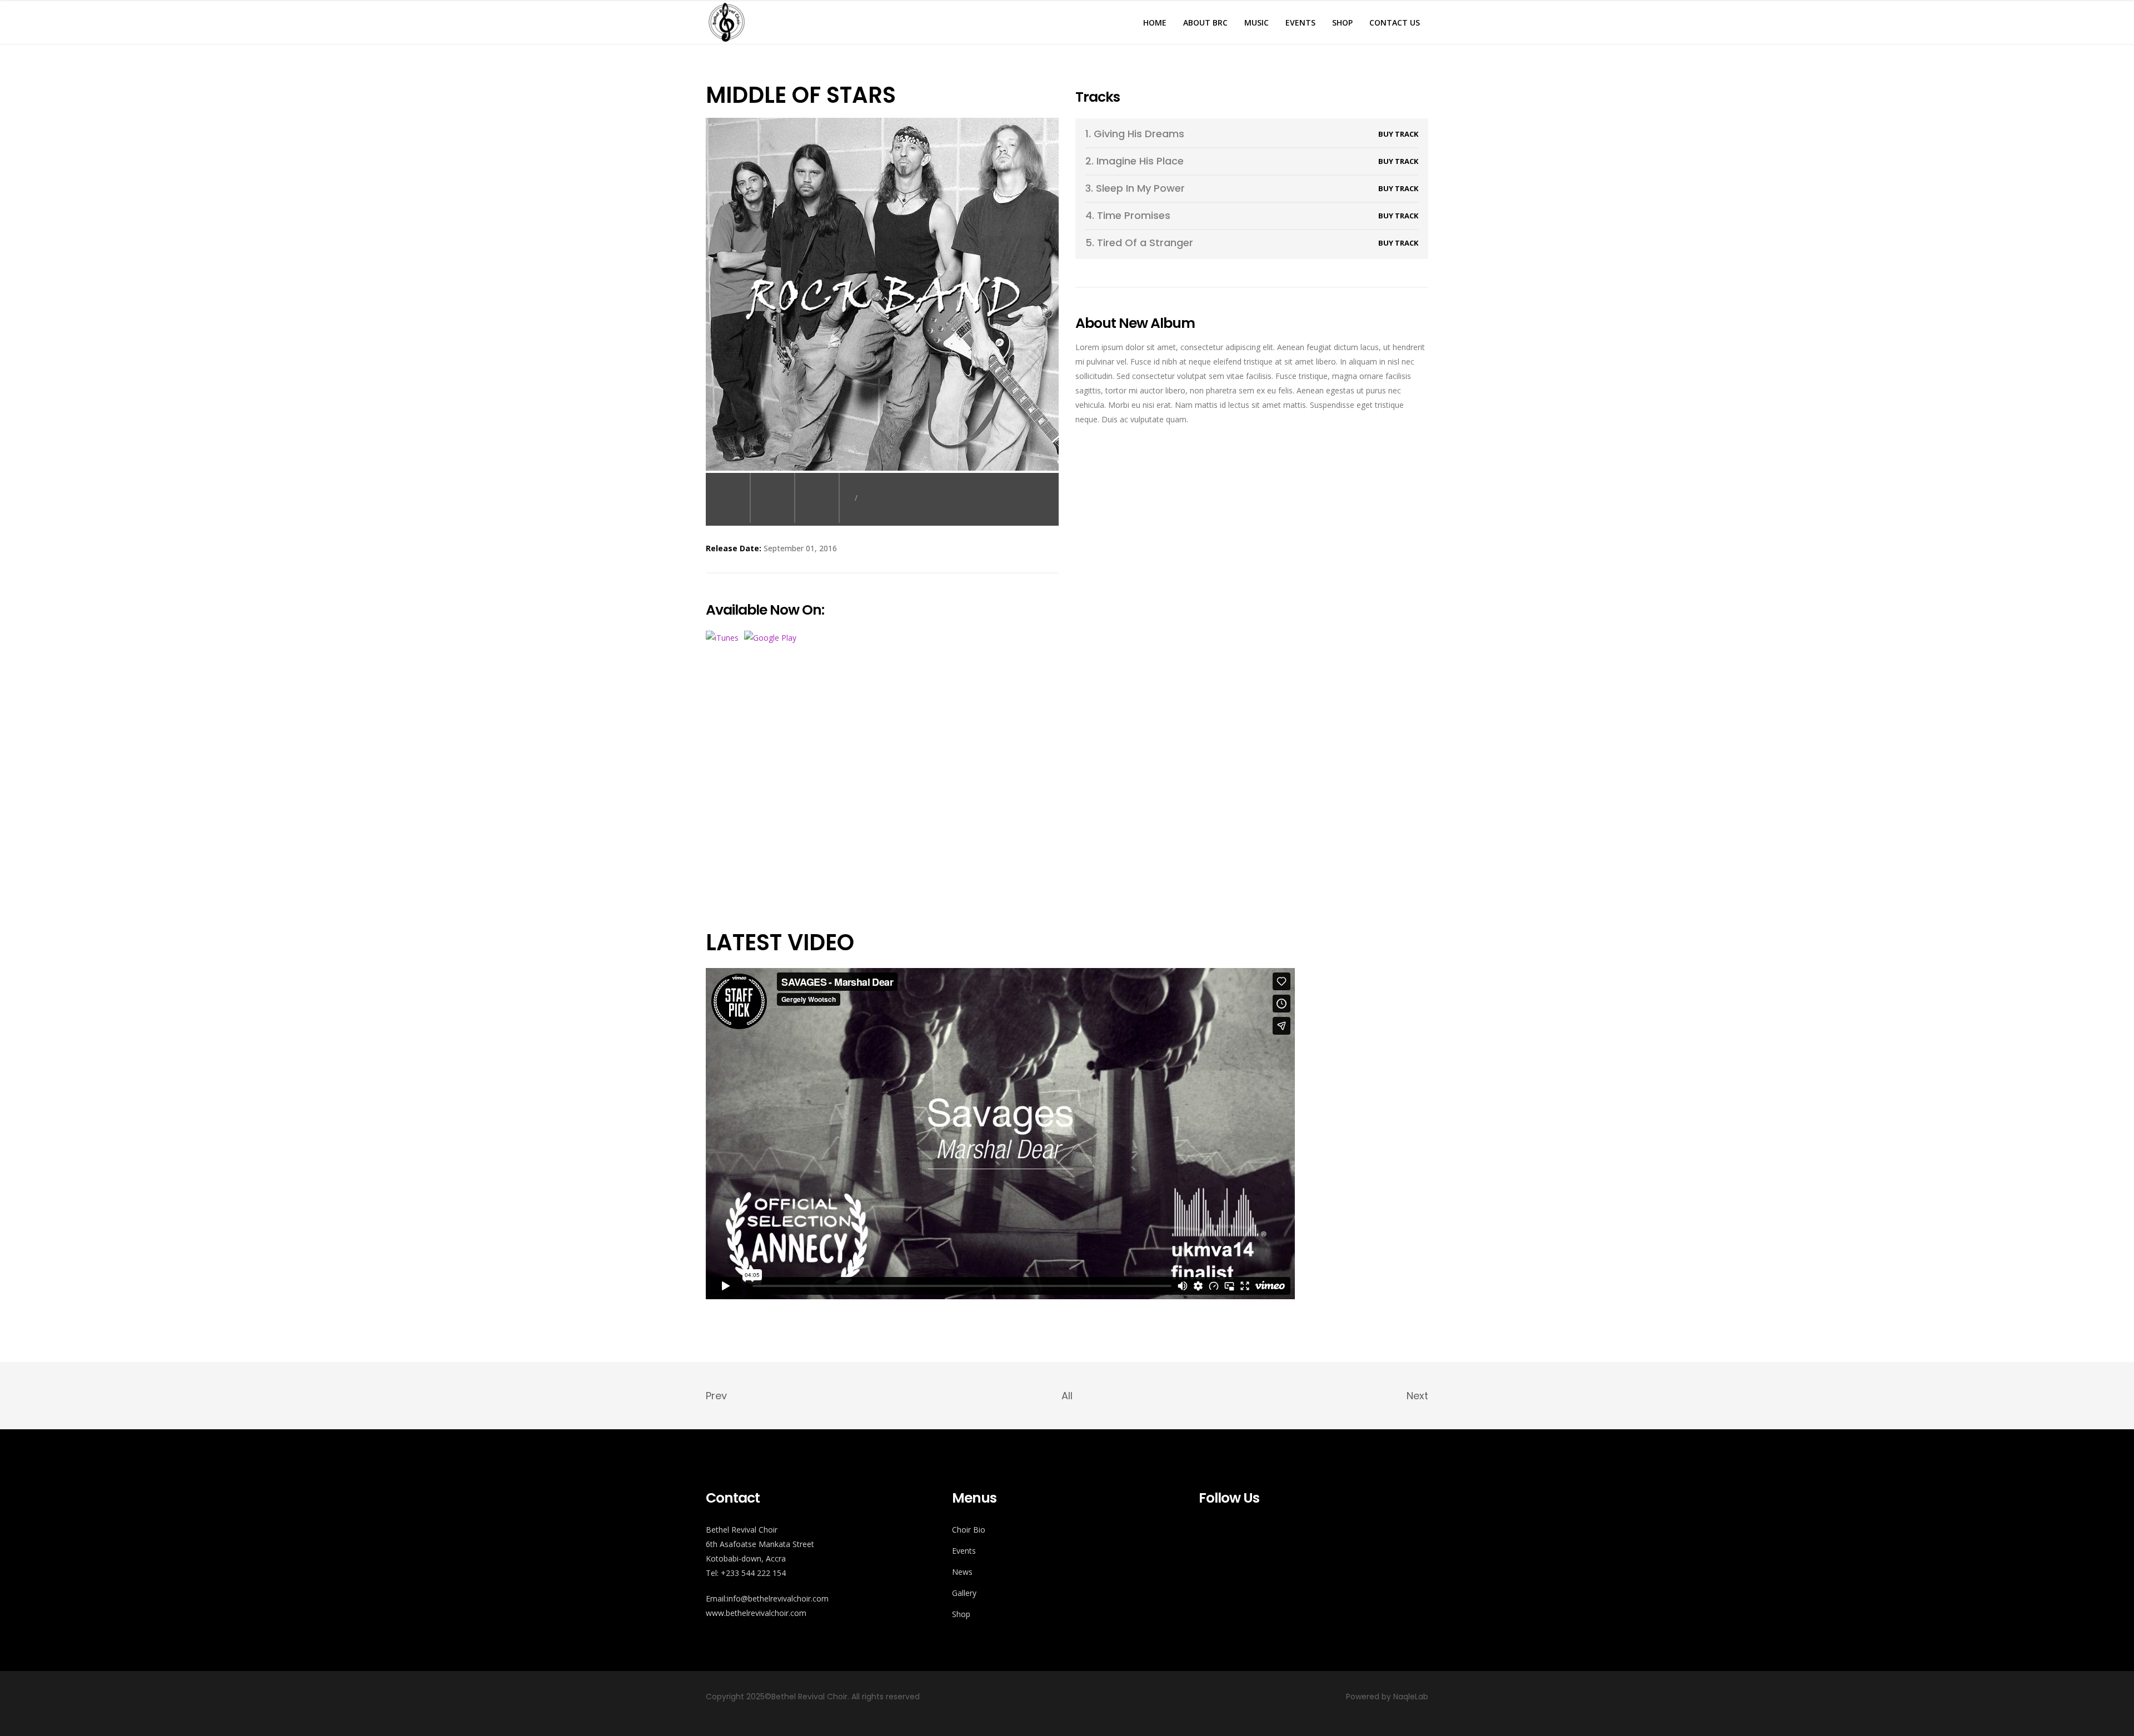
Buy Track (1398, 134)
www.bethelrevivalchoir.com (756, 1613)
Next (1417, 1396)
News (962, 1572)
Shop (961, 1614)
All (1067, 1396)
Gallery (964, 1593)
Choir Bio (969, 1530)
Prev (716, 1396)
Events (964, 1551)
